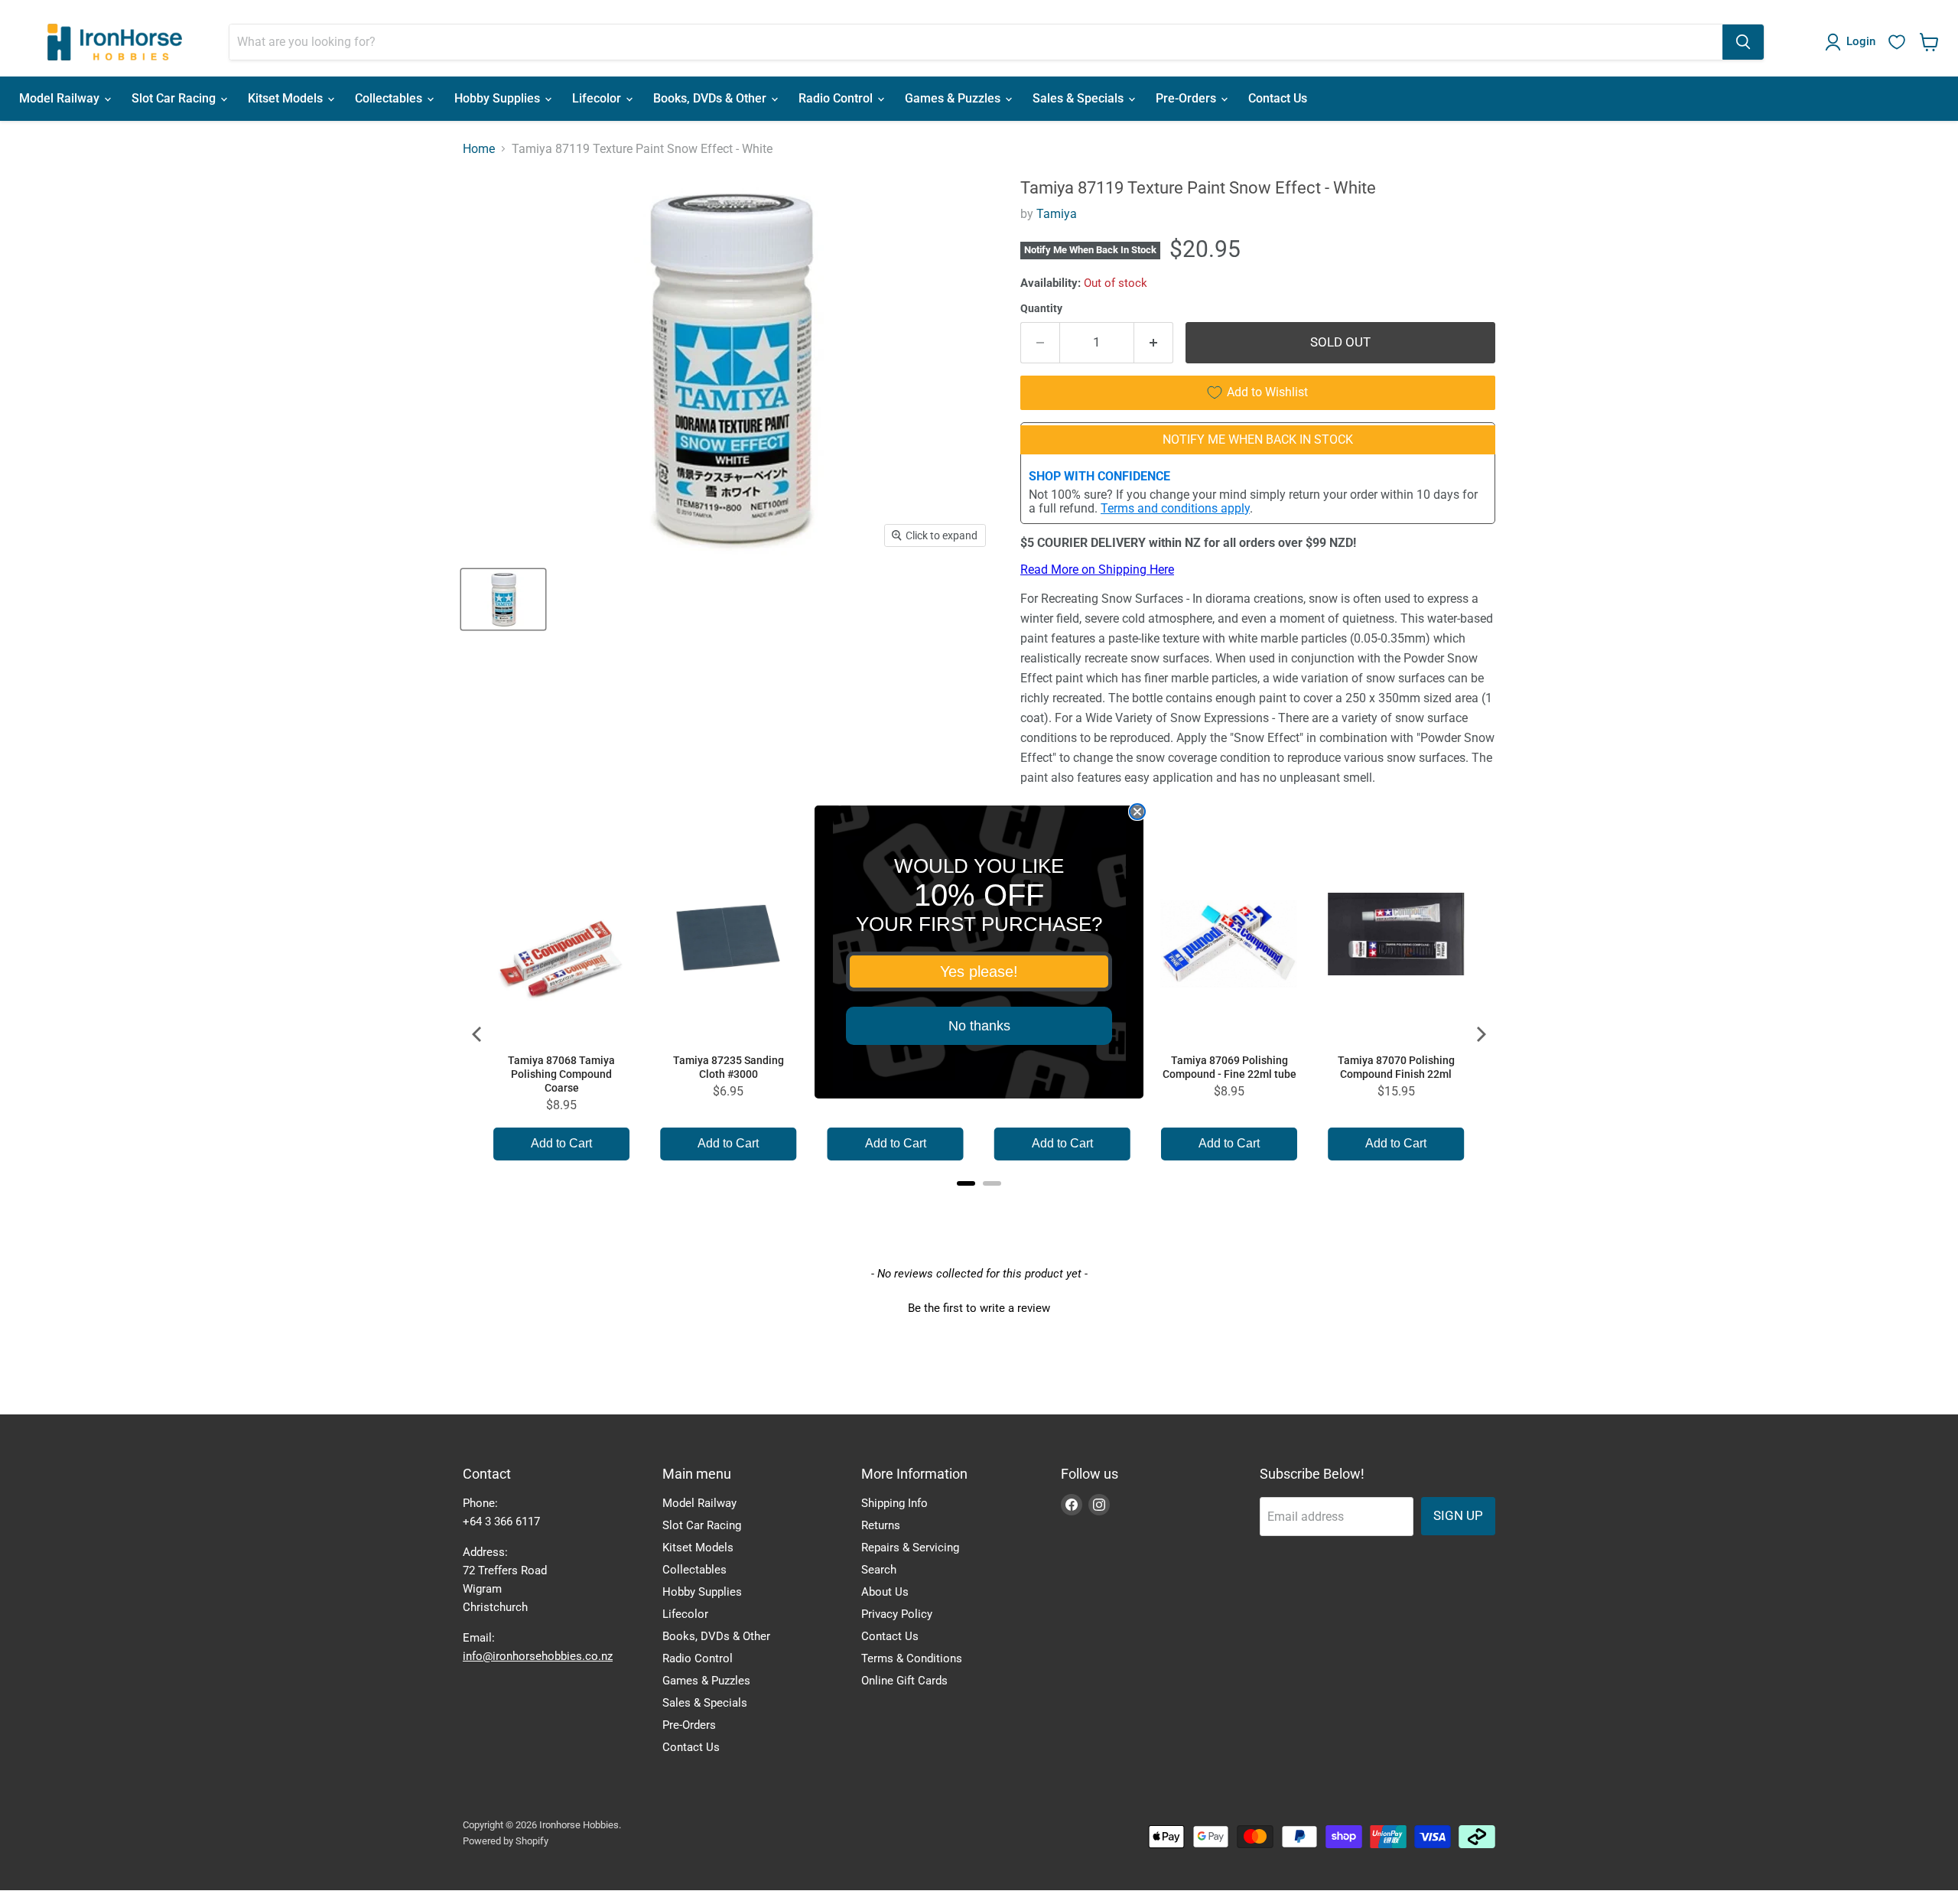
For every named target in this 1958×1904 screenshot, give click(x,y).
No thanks (979, 1026)
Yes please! (979, 972)
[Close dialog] (1137, 812)
